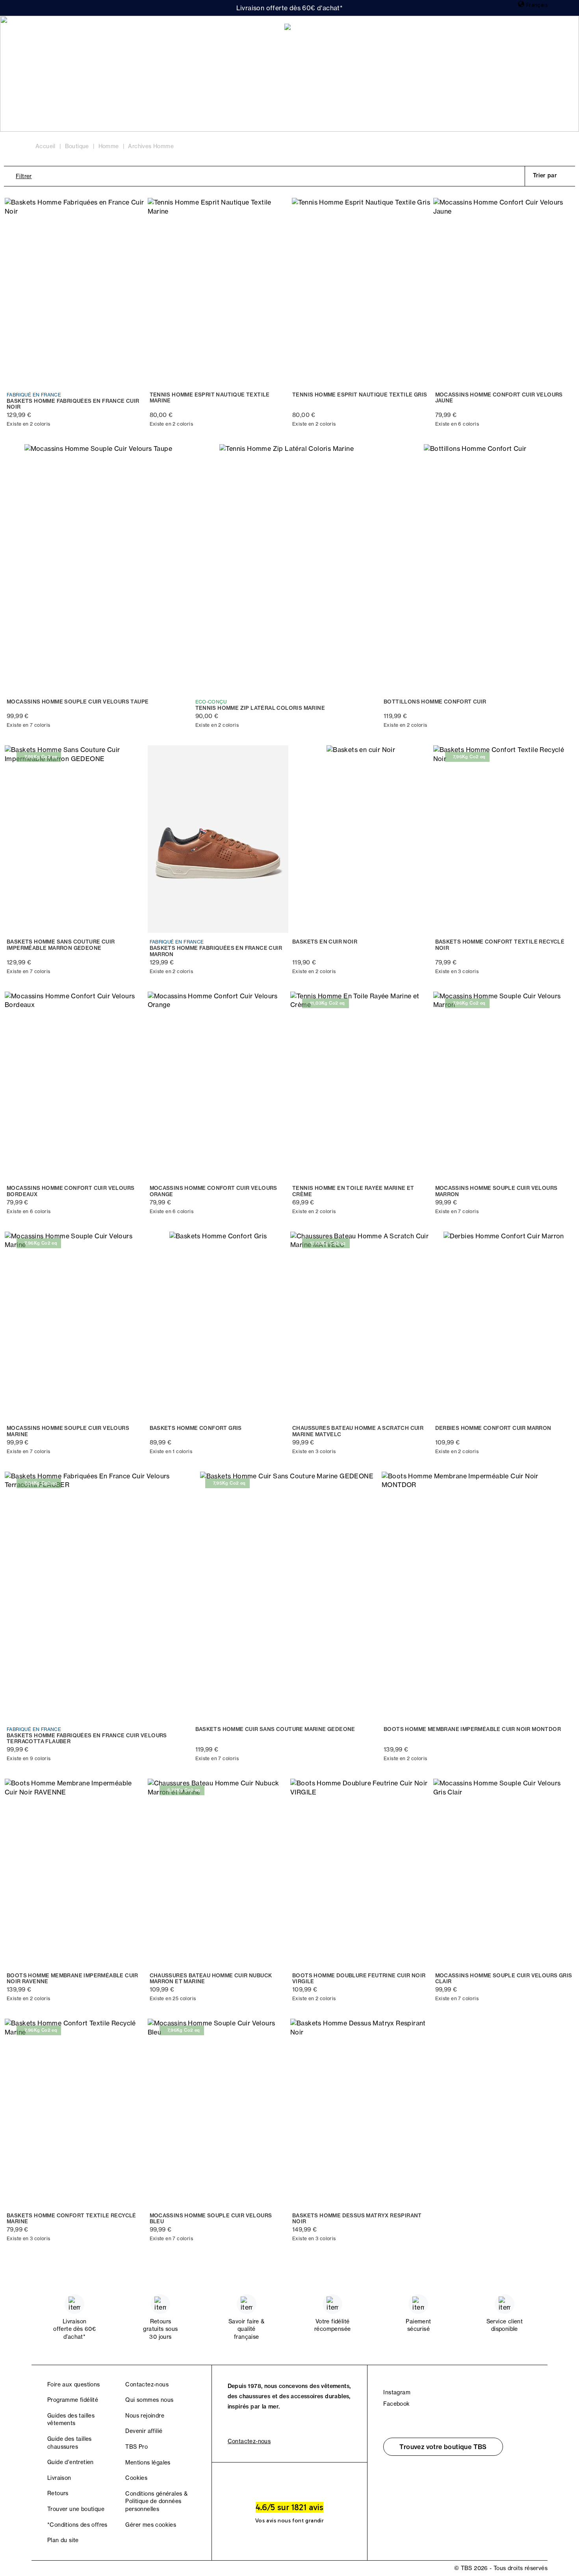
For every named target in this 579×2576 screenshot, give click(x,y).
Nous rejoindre (145, 2416)
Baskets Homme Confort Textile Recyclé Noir (500, 945)
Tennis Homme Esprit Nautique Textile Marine (210, 398)
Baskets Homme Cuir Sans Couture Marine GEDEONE (275, 1729)
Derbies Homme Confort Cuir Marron (493, 1428)
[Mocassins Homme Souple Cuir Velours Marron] (504, 1086)
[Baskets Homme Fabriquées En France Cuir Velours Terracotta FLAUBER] (98, 1596)
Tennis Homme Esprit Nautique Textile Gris (360, 395)
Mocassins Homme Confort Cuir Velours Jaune (499, 398)
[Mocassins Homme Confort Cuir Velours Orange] (218, 1086)
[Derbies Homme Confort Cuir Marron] (504, 1326)
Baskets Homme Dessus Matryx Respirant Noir (357, 2219)
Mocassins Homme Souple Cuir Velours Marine (68, 1431)
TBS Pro (136, 2447)
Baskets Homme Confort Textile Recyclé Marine (71, 2219)
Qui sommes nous (149, 2400)
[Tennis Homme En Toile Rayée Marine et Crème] (361, 1086)
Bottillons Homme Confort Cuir (435, 702)
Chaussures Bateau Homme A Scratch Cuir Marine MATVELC (358, 1431)
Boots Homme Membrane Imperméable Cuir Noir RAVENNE (72, 1979)
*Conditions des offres (77, 2525)
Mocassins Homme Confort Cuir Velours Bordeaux (71, 1191)
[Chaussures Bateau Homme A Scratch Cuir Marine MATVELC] (361, 1326)
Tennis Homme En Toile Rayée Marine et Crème (353, 1191)
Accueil (45, 146)
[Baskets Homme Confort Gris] (218, 1326)
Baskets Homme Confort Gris (196, 1428)
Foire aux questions (74, 2384)
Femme (51, 32)
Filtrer (24, 176)
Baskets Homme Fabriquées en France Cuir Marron (216, 951)
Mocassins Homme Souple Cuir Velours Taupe (78, 702)
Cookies (136, 2478)
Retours (58, 2493)
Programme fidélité (73, 2400)
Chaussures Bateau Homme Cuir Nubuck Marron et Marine (211, 1979)
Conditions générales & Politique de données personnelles (156, 2501)
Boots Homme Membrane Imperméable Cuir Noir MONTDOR (472, 1729)
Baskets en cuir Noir (325, 942)
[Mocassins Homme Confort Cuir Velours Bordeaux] (75, 1086)
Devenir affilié (144, 2431)
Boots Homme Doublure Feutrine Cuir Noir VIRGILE (359, 1979)
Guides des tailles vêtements (71, 2420)
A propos (134, 32)
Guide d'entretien (71, 2462)
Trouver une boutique (76, 2509)
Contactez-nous (147, 2384)
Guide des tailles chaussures (70, 2443)
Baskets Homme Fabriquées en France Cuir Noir (73, 404)
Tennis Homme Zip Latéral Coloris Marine (260, 708)
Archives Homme (151, 146)
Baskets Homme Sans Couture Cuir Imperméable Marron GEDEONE (61, 945)
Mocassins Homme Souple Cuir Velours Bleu (211, 2219)
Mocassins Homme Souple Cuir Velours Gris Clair (504, 1979)
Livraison (59, 2478)
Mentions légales (148, 2462)
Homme (91, 32)
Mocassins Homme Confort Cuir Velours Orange (213, 1191)
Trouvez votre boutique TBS (443, 2447)
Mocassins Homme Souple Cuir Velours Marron (496, 1191)
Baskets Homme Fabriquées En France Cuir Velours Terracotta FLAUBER (87, 1739)
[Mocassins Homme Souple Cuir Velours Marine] (75, 1326)
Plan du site (63, 2540)
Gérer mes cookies (151, 2525)
